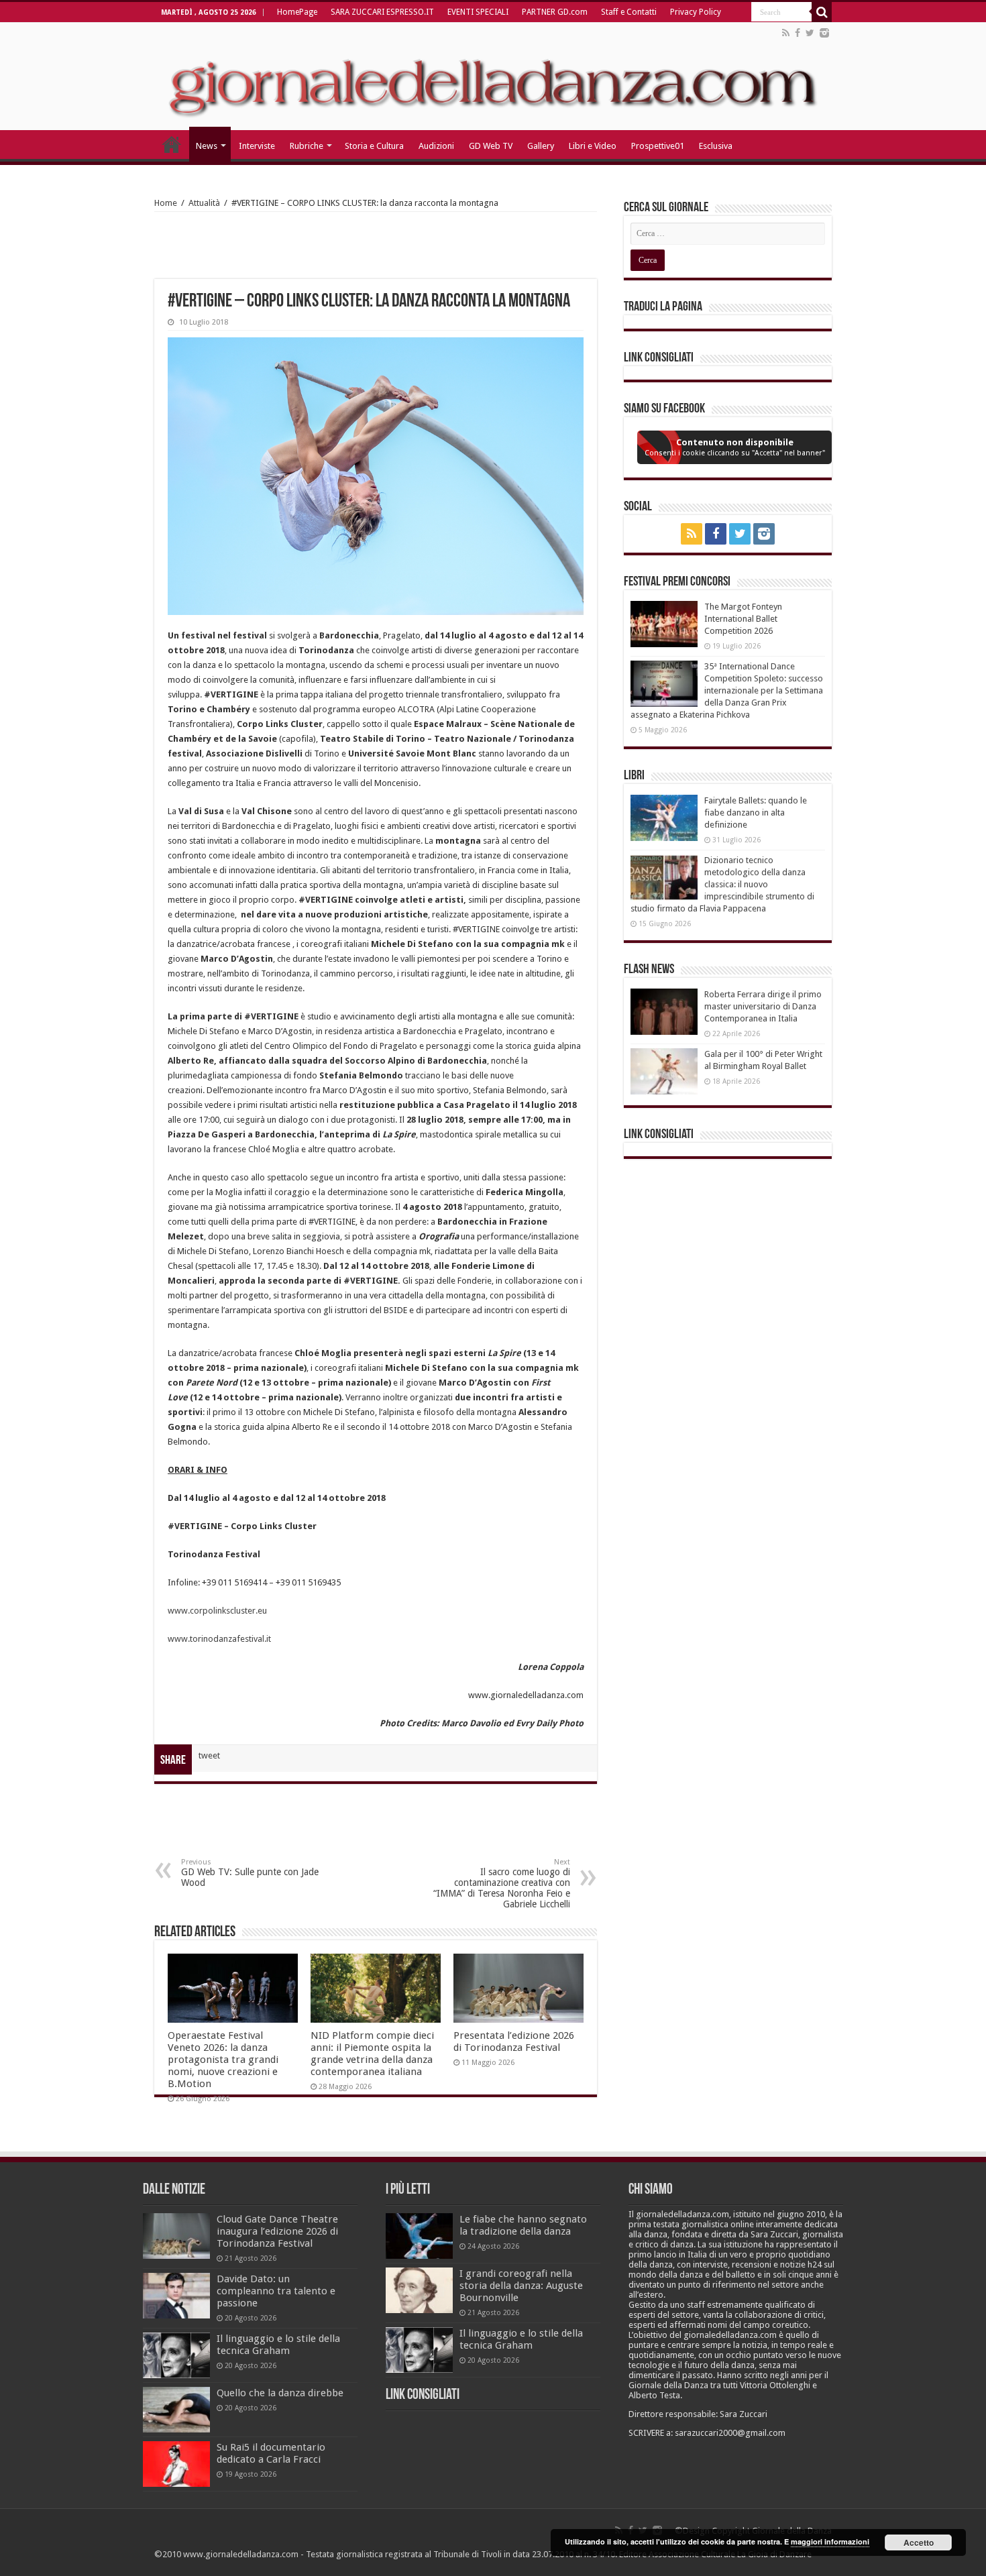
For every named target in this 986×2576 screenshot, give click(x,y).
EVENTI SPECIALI (478, 12)
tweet (209, 1755)
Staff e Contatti (629, 12)
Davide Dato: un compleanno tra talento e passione (276, 2291)
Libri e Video (593, 146)
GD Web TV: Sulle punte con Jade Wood (250, 1873)
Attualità (204, 203)
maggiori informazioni (830, 2541)
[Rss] (786, 33)
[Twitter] (810, 33)
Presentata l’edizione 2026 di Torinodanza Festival (514, 2041)
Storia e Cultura (374, 146)
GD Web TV (491, 146)
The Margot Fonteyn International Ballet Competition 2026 (743, 619)
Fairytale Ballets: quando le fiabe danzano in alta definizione (756, 813)
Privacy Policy (696, 12)
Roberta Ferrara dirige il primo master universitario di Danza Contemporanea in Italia (763, 1006)
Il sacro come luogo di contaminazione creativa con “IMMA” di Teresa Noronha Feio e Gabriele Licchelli (502, 1884)
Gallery (541, 146)
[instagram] (824, 33)
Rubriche (307, 146)
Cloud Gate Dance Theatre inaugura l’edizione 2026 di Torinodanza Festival (277, 2231)
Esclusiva (716, 146)
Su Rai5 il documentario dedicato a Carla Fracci (271, 2453)
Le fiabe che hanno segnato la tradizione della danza (523, 2225)
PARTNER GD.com (555, 12)
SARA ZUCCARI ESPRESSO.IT (382, 12)
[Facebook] (798, 33)
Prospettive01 (658, 146)
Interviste (257, 146)
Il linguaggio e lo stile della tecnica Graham (278, 2345)
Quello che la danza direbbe (280, 2393)
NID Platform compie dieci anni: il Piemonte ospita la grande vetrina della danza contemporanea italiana (372, 2054)
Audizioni (436, 146)
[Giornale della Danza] (493, 76)
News (207, 146)
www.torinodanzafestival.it (219, 1639)
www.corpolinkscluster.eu (217, 1611)
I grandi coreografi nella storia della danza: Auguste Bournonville (521, 2286)
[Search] (822, 12)
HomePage (297, 12)
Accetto (919, 2542)
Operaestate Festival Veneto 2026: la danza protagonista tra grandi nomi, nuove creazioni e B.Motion (223, 2060)
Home (166, 203)
